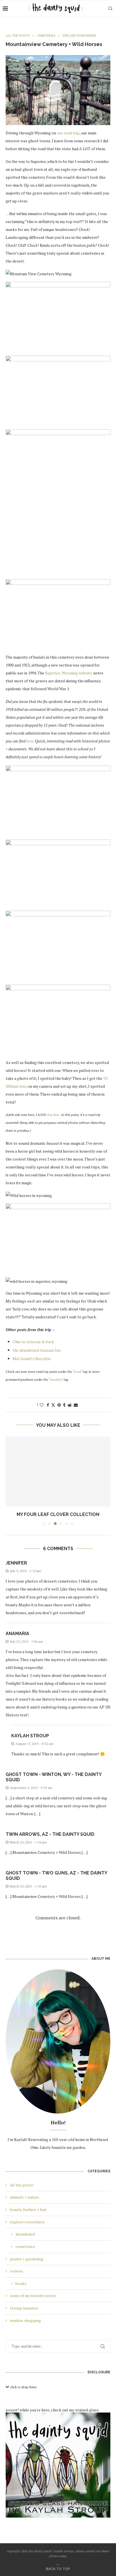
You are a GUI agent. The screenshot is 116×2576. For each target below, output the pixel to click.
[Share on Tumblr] (64, 1405)
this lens (53, 1115)
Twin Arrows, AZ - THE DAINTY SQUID (50, 1834)
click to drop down (23, 2387)
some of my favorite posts (33, 2296)
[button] (10, 1481)
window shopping (25, 2320)
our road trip (68, 133)
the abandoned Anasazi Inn (37, 1350)
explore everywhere (27, 2222)
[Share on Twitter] (53, 1405)
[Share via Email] (76, 1405)
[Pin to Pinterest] (59, 1405)
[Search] (110, 8)
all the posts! (22, 2185)
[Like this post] (42, 1405)
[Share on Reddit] (70, 1405)
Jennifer (16, 1563)
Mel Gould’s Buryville (32, 1359)
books (21, 2283)
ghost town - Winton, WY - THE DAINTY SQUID (53, 1777)
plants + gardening (27, 2259)
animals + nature (24, 2197)
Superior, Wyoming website (69, 673)
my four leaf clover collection (58, 1514)
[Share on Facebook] (48, 1405)
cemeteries (25, 2246)
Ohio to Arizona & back (33, 1342)
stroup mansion (24, 2308)
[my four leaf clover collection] (58, 1472)
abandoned (25, 2234)
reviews (16, 2271)
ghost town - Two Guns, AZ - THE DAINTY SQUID (56, 1876)
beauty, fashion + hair (28, 2209)
